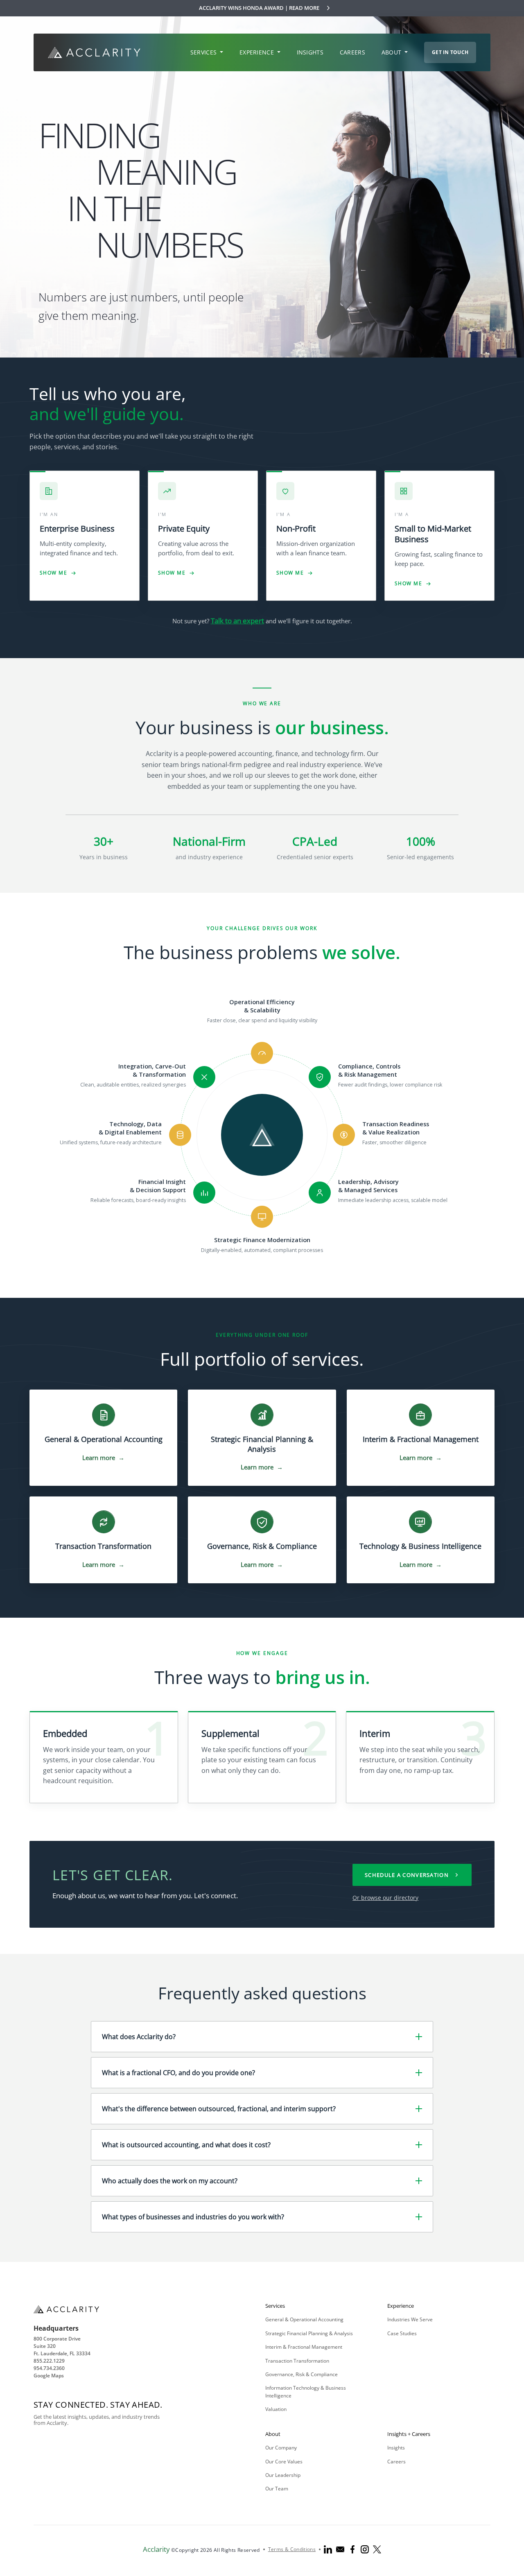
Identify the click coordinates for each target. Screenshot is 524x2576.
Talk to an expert (237, 621)
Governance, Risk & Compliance (302, 2374)
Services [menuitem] (204, 52)
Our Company (281, 2448)
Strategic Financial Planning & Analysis (309, 2333)
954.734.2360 (49, 2368)
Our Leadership (283, 2475)
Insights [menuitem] (310, 52)
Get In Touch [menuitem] (450, 52)
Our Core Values (284, 2462)
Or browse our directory (385, 1898)
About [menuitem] (392, 52)
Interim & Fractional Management (304, 2347)
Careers (396, 2462)
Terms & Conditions (292, 2549)
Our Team (277, 2489)
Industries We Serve (410, 2319)
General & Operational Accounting (304, 2319)
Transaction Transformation (297, 2361)
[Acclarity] (94, 52)
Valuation (276, 2409)
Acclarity (156, 2549)
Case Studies (402, 2333)
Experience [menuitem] (257, 52)
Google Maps (49, 2376)
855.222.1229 (49, 2361)
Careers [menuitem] (352, 52)
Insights (396, 2448)
